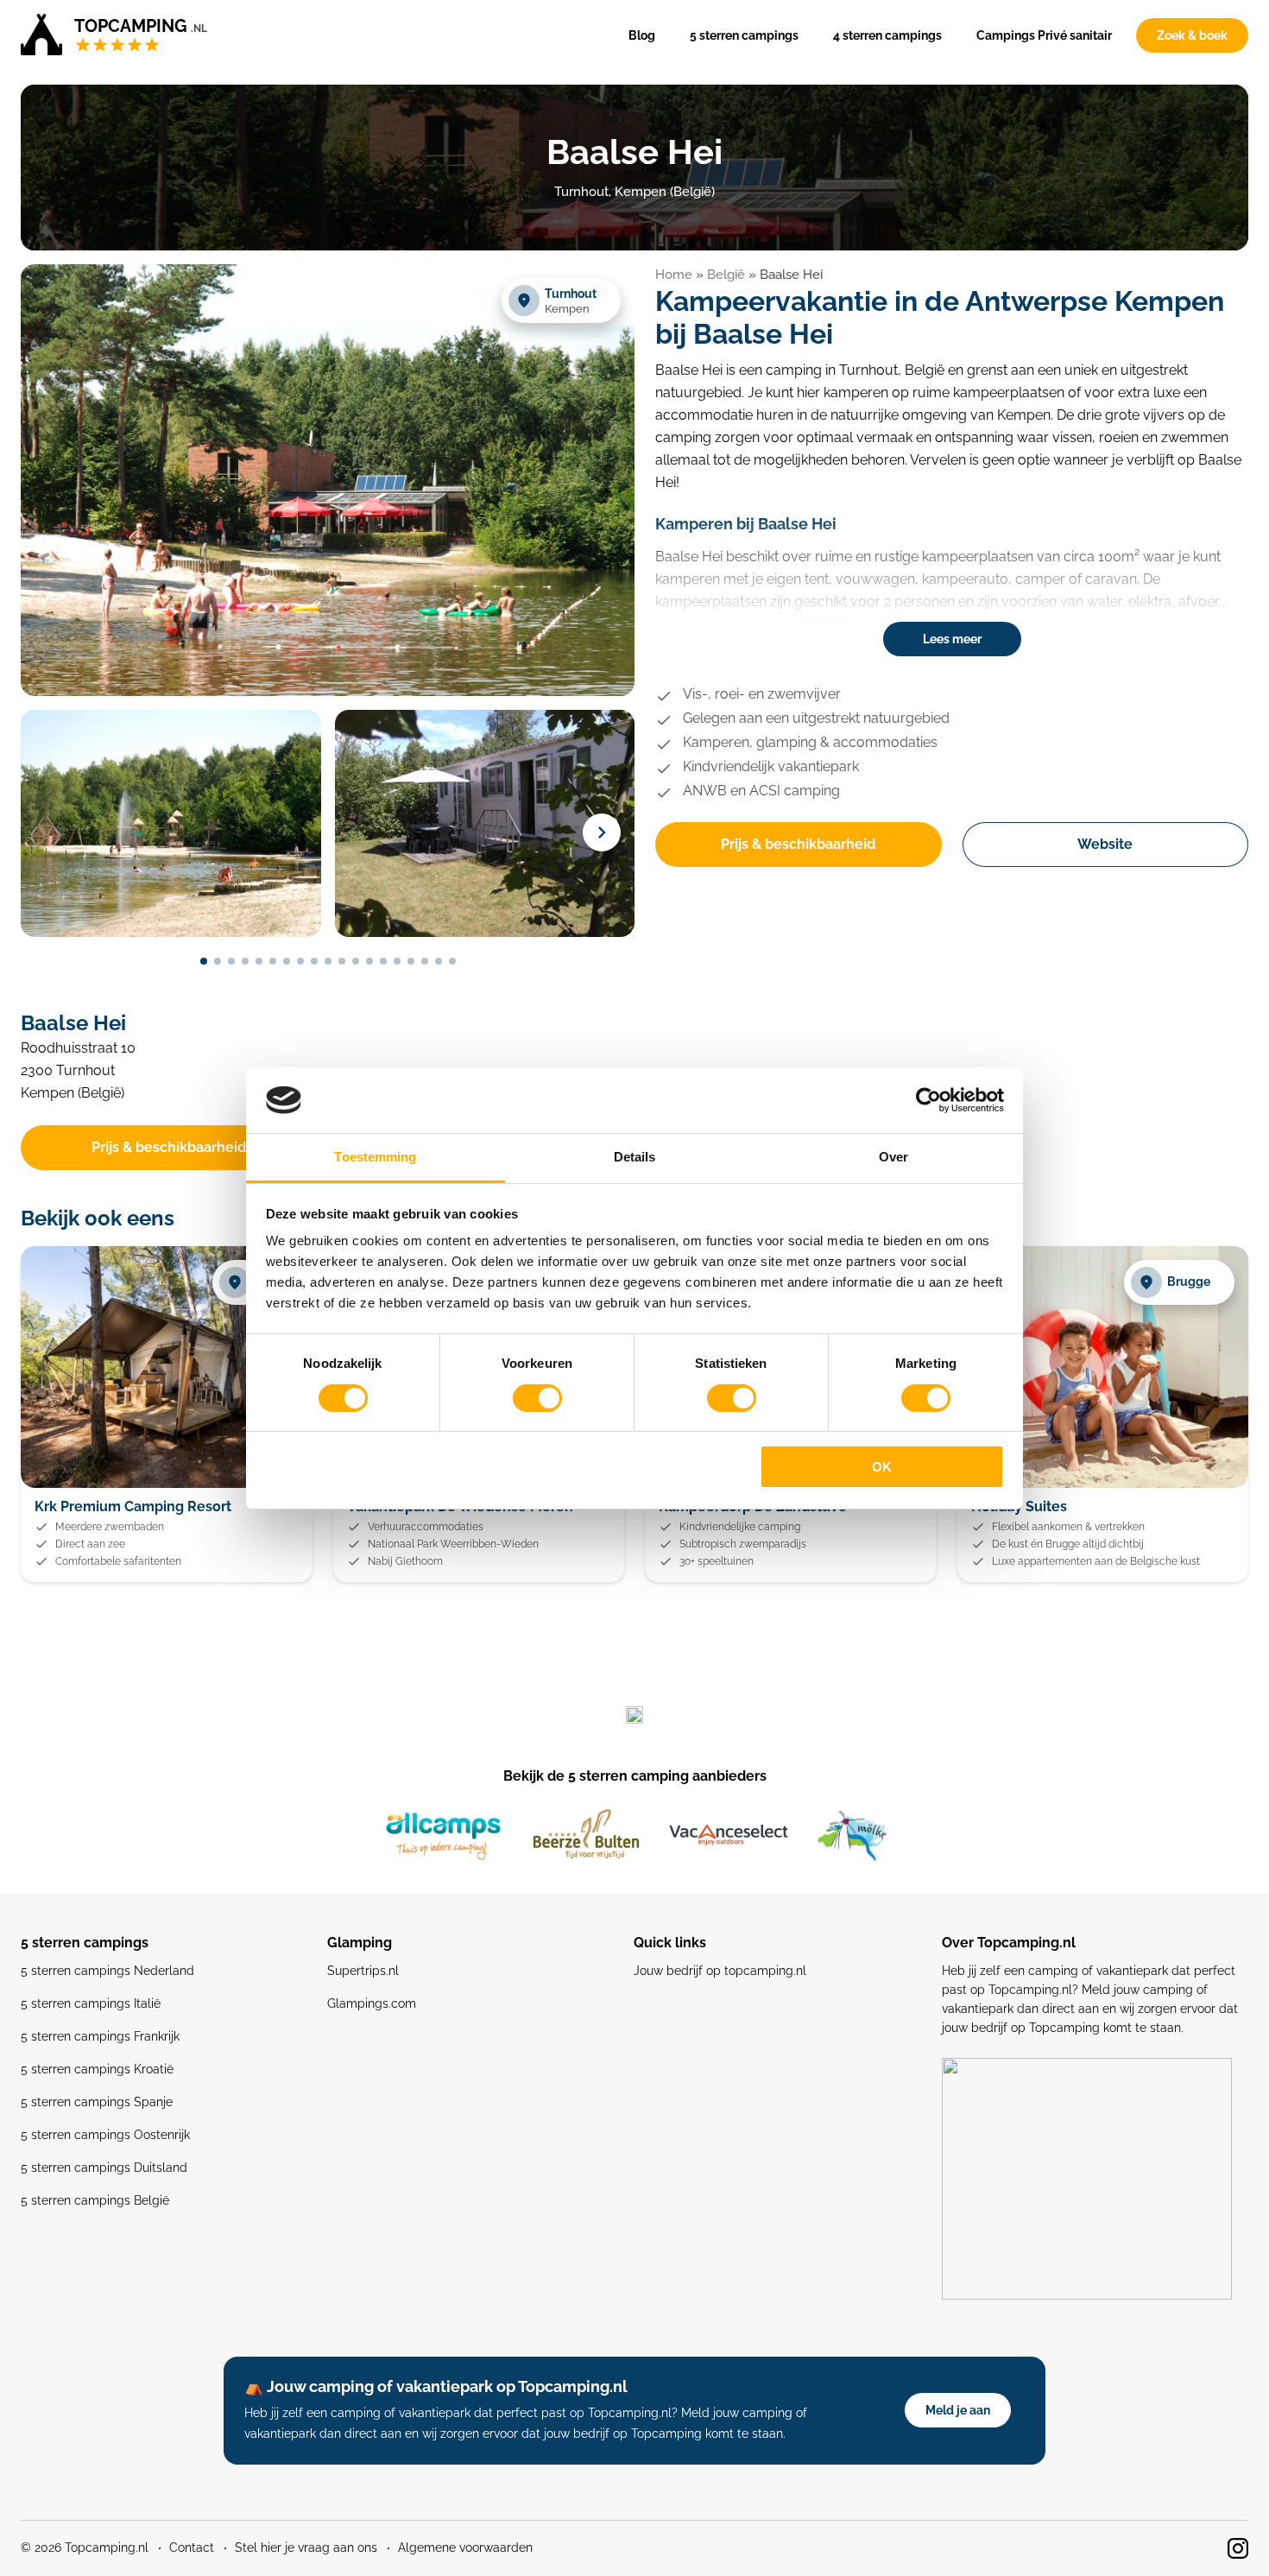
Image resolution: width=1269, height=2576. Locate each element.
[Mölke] (852, 1836)
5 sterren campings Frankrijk (100, 2036)
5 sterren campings (744, 35)
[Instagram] (1238, 2548)
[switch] (537, 1398)
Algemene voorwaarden (465, 2548)
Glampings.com (372, 2003)
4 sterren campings (887, 35)
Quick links (670, 1943)
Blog (642, 35)
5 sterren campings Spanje (97, 2102)
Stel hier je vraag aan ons (306, 2548)
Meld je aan (958, 2410)
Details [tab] (635, 1157)
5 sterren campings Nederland (107, 1971)
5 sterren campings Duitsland (104, 2168)
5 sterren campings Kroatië (97, 2069)
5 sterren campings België (95, 2200)
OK (882, 1467)
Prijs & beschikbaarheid (798, 844)
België (726, 275)
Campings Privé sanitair (1044, 35)
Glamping (360, 1943)
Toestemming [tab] (375, 1157)
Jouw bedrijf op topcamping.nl (720, 1971)
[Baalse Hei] (328, 693)
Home (674, 275)
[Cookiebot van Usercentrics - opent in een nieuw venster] (928, 1100)
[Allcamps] (444, 1836)
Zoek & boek (1192, 35)
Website (1105, 844)
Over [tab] (893, 1157)
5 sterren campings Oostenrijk (105, 2135)
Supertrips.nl (363, 1971)
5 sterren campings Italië (91, 2003)
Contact (192, 2548)
